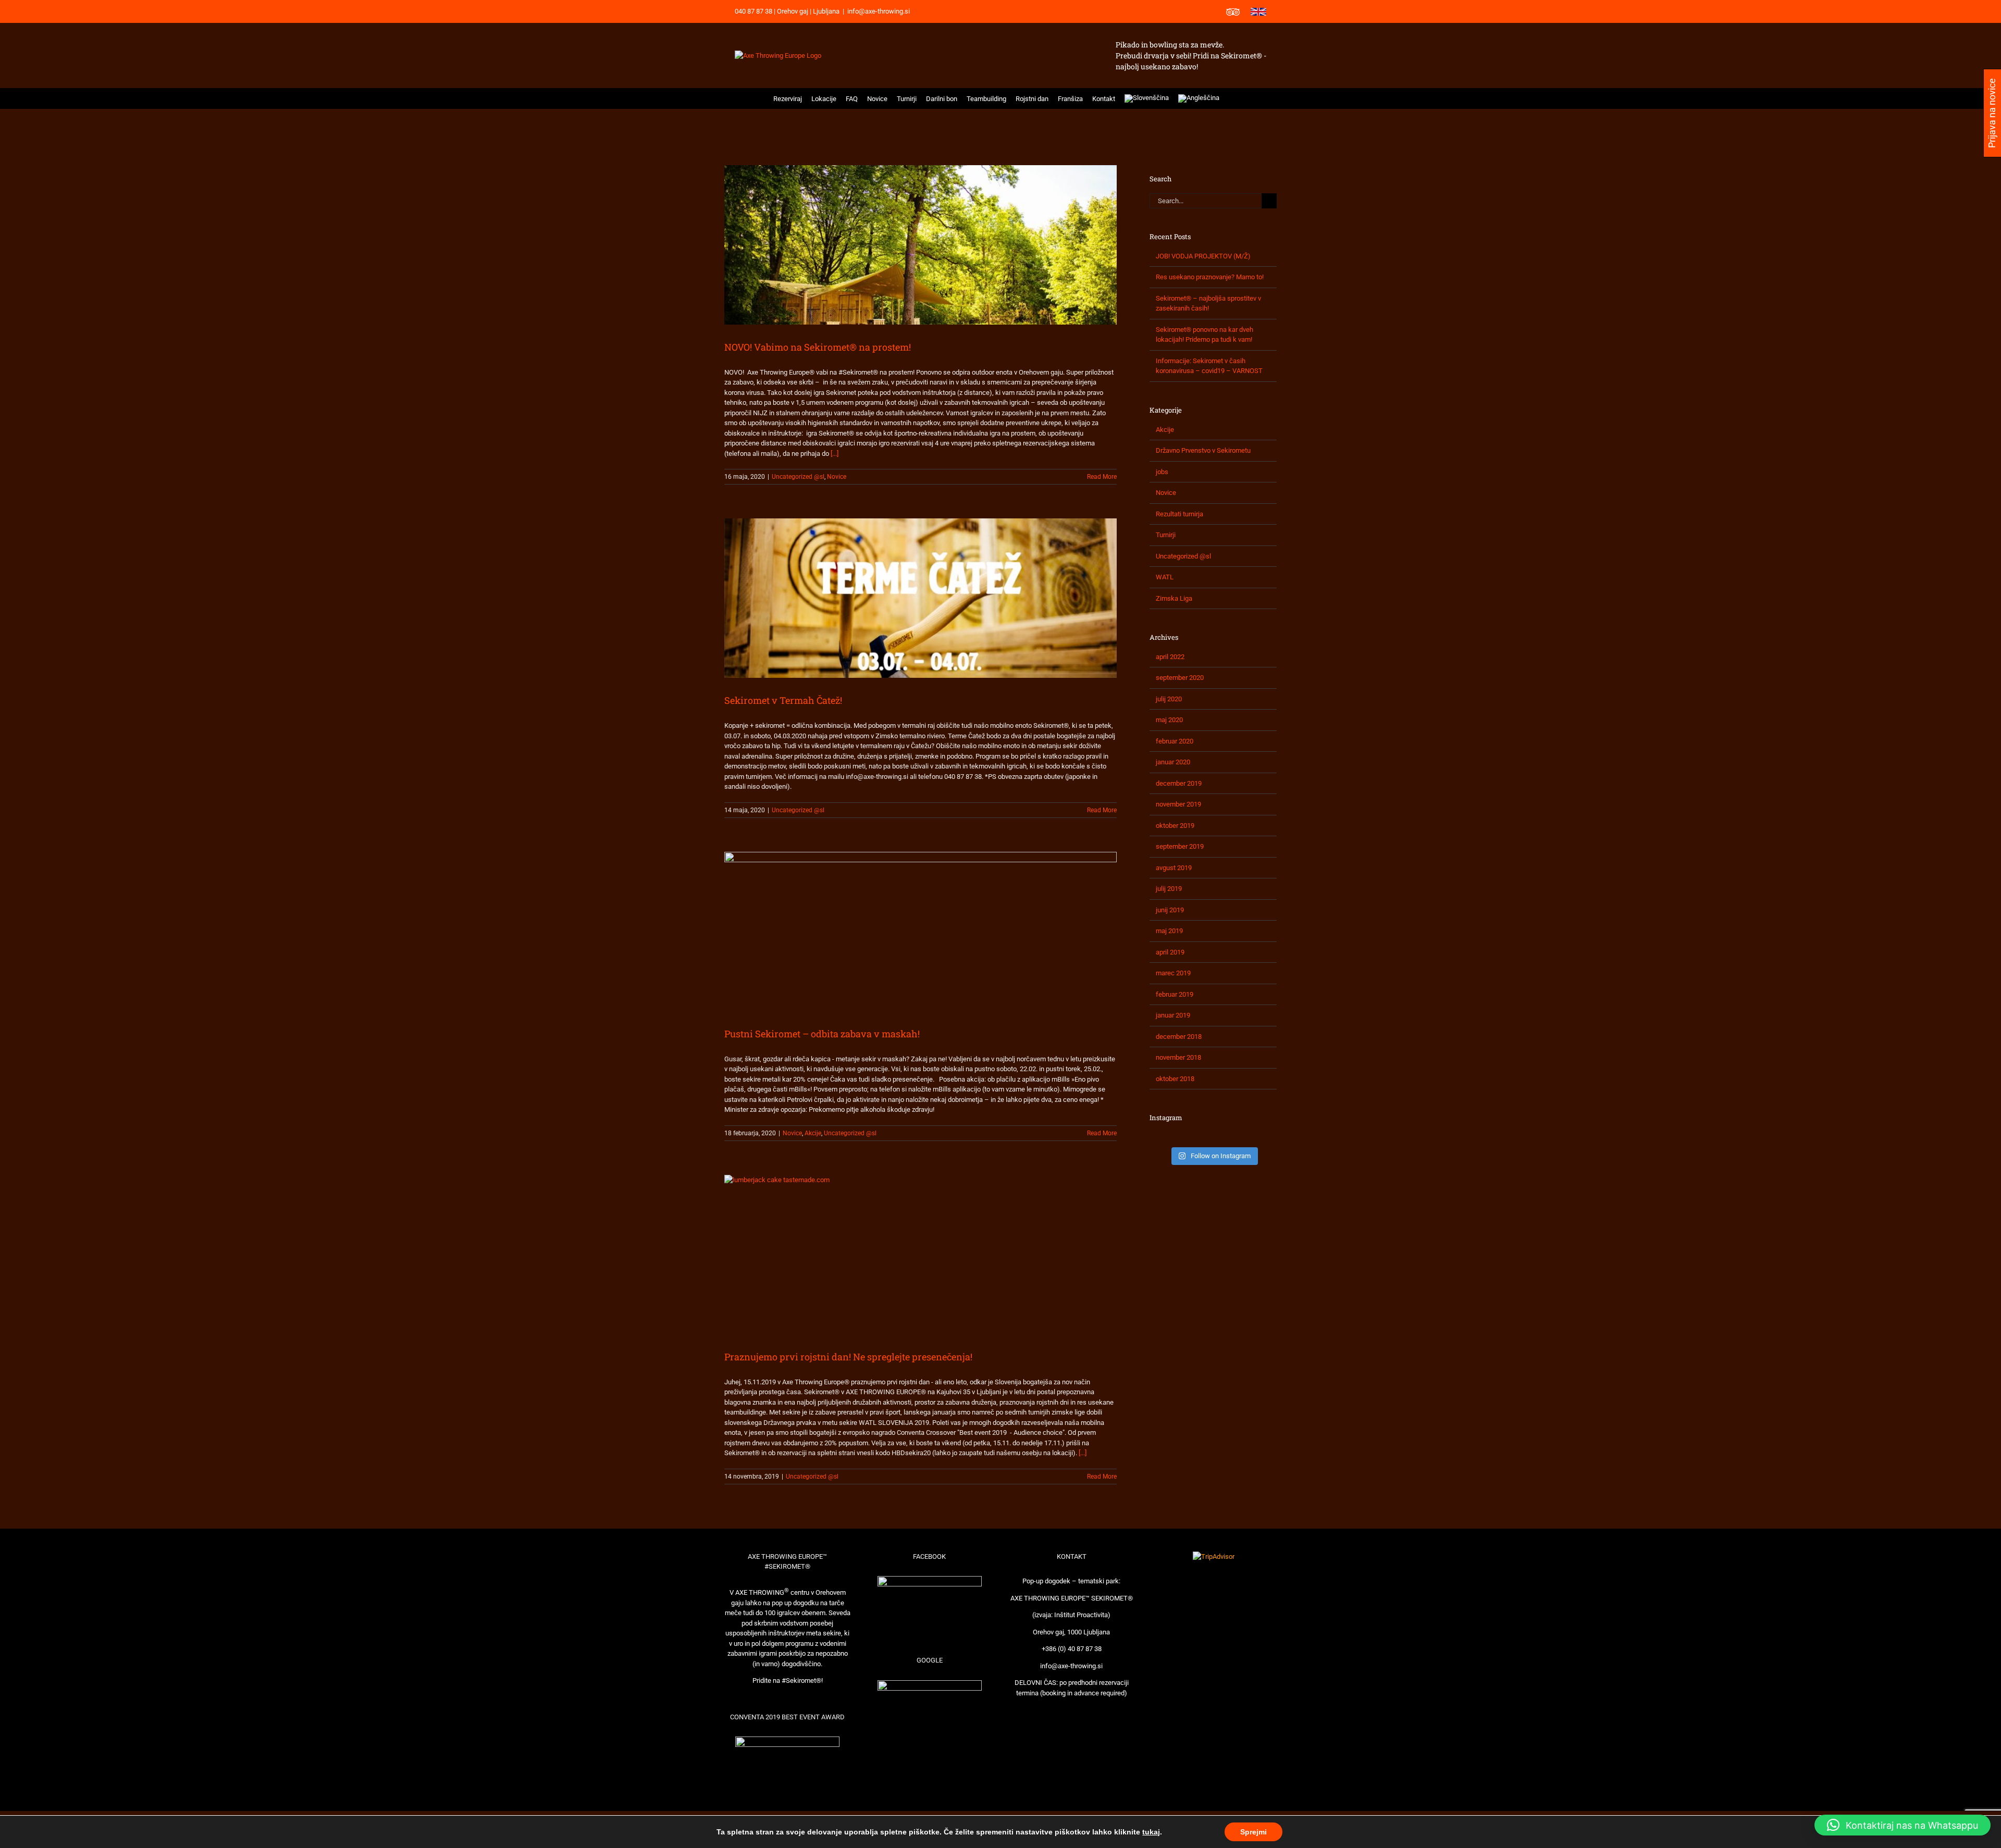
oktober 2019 (1175, 826)
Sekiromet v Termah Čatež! (783, 700)
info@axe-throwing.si (879, 11)
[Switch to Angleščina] (1199, 98)
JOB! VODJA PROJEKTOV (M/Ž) (1203, 256)
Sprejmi (1253, 1832)
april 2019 (1170, 952)
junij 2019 (1170, 910)
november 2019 (1178, 804)
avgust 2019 (1174, 868)
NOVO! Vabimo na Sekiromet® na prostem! (818, 347)
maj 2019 (1169, 931)
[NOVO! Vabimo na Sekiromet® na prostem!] (921, 245)
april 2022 (1170, 657)
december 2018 (1179, 1037)
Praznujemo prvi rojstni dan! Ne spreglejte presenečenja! (848, 1357)
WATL (1165, 577)
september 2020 (1180, 678)
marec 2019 (1173, 973)
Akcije (813, 1133)
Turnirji (1166, 535)
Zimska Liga (1174, 598)
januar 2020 (1173, 762)
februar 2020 (1175, 741)
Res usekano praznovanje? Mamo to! (1210, 277)
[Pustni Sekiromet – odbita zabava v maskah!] (921, 932)
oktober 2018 (1175, 1079)
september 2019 (1180, 846)
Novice (837, 477)
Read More (1102, 477)
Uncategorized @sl (798, 477)
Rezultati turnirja (1179, 514)
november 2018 (1178, 1057)
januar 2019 (1173, 1015)
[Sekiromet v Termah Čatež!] (921, 598)
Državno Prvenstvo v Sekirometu (1203, 450)
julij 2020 (1169, 699)
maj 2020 (1169, 720)
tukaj (1151, 1832)
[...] (835, 454)
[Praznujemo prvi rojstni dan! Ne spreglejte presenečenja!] (921, 1255)
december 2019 (1179, 783)
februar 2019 (1175, 994)
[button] (1231, 98)
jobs (1162, 472)
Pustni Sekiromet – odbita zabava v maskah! (822, 1034)
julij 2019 (1169, 889)
